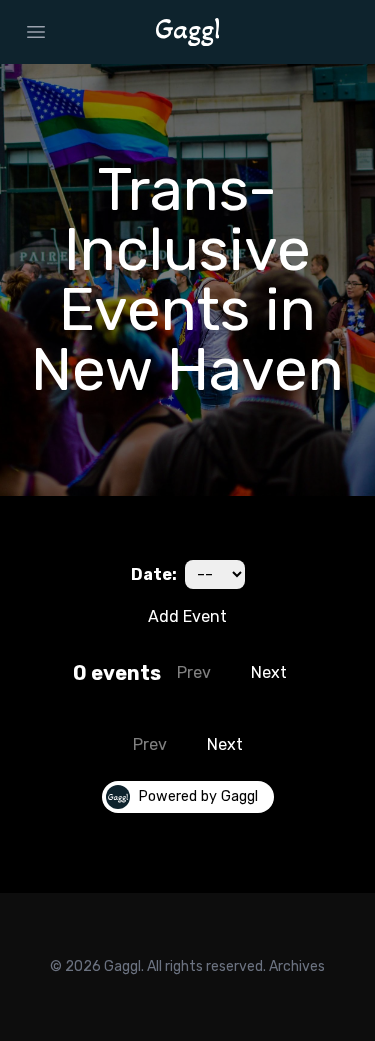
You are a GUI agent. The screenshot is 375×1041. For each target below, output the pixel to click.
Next (269, 672)
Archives (297, 966)
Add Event (187, 616)
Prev (194, 672)
